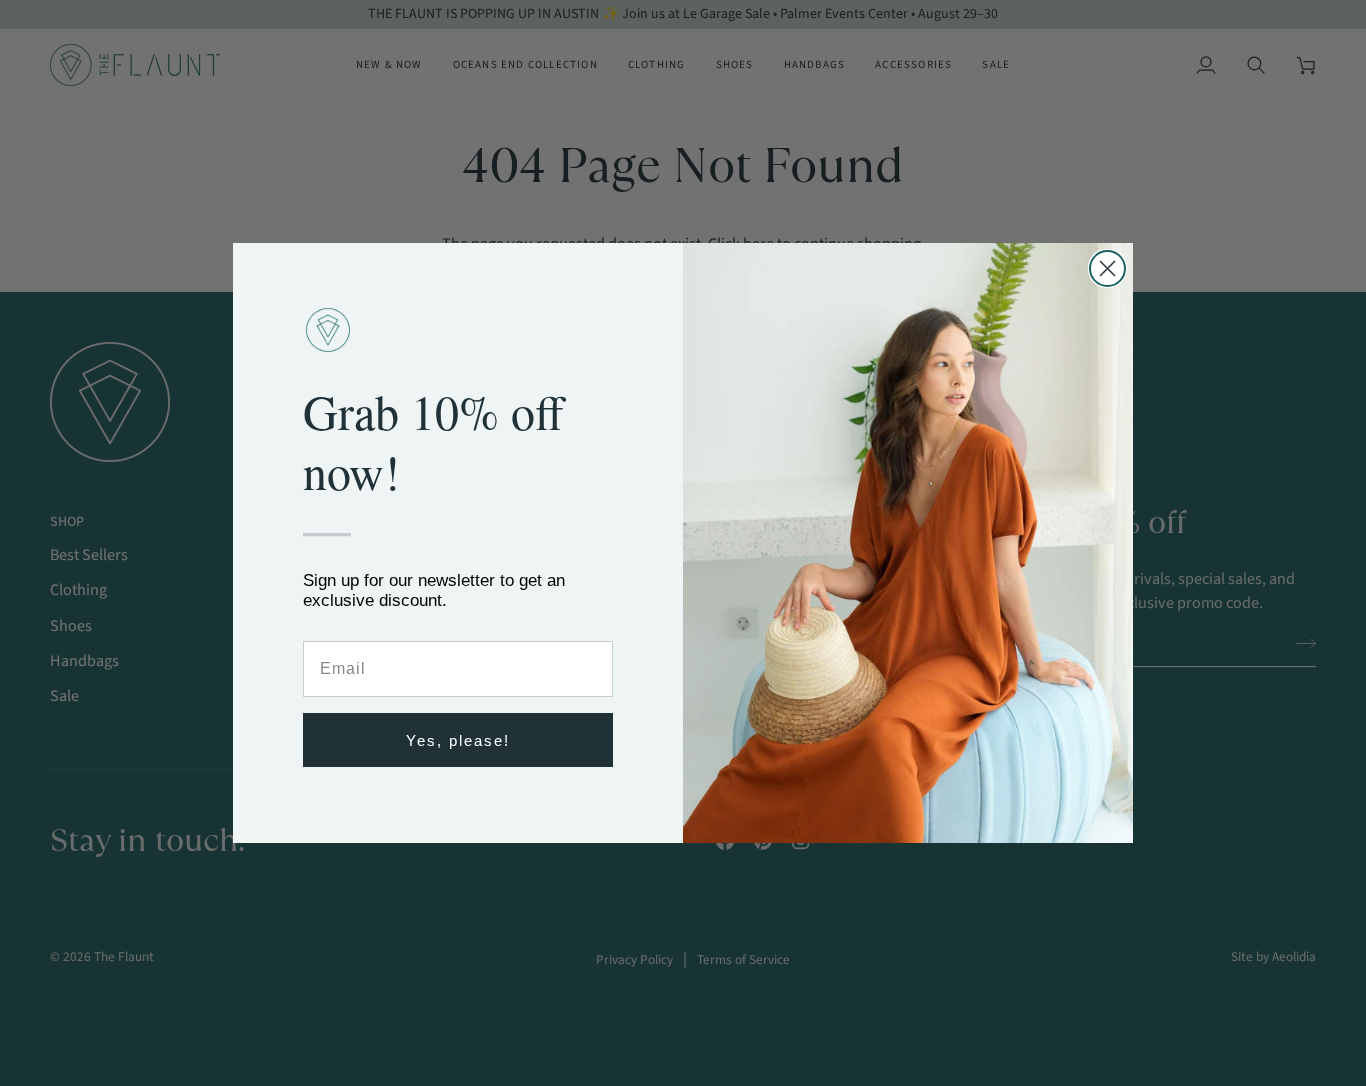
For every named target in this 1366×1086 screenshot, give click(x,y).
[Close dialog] (1107, 268)
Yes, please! (458, 740)
